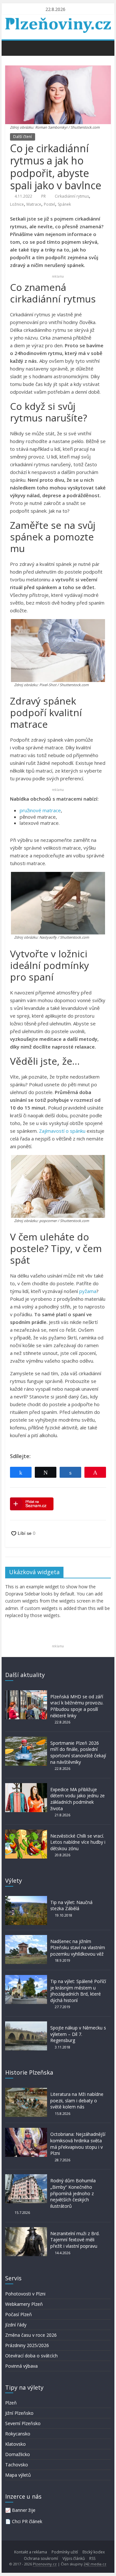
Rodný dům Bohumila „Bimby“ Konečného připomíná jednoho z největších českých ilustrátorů (73, 2193)
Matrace (34, 204)
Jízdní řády (16, 2325)
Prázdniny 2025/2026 (27, 2345)
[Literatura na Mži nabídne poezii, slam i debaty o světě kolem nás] (26, 2091)
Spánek (64, 204)
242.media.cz (95, 2564)
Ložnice (17, 204)
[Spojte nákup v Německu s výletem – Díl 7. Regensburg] (26, 2024)
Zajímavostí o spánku (62, 1131)
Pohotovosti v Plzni (25, 2294)
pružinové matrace (40, 810)
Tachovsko (17, 2465)
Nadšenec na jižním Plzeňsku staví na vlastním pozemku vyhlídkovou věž (78, 1948)
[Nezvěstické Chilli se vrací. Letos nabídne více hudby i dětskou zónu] (26, 1833)
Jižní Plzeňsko (19, 2413)
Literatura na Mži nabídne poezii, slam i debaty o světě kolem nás (77, 2100)
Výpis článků (74, 2558)
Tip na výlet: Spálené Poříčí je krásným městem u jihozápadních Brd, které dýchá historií (78, 1991)
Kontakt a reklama (31, 2552)
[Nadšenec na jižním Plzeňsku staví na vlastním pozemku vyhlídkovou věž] (26, 1938)
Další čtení (23, 137)
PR (43, 196)
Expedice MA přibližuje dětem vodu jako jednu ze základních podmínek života (77, 1799)
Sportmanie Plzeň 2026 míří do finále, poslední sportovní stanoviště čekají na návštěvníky (78, 1752)
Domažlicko (18, 2454)
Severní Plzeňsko (23, 2423)
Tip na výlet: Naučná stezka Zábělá (71, 1905)
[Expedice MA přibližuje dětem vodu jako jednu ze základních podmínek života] (26, 1786)
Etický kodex (94, 2552)
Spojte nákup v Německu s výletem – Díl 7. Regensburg (78, 2034)
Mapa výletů (18, 2475)
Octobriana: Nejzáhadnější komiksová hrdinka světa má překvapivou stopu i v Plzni (78, 2144)
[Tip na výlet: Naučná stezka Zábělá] (26, 1899)
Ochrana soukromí (41, 2558)
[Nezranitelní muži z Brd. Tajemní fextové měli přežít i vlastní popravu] (26, 2230)
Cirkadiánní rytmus (72, 196)
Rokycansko (18, 2434)
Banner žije (24, 2510)
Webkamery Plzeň (24, 2304)
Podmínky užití (65, 2552)
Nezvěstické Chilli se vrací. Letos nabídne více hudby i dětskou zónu (78, 1842)
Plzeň (11, 2403)
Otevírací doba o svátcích (31, 2356)
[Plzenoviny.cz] (12, 48)
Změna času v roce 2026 (31, 2335)
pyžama (88, 1291)
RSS (92, 2558)
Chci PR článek (27, 2521)
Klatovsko (15, 2444)
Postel (49, 204)
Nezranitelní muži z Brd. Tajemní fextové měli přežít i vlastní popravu (75, 2240)
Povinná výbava (21, 2366)
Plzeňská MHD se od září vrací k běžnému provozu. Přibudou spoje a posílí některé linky (77, 1706)
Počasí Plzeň (19, 2314)
